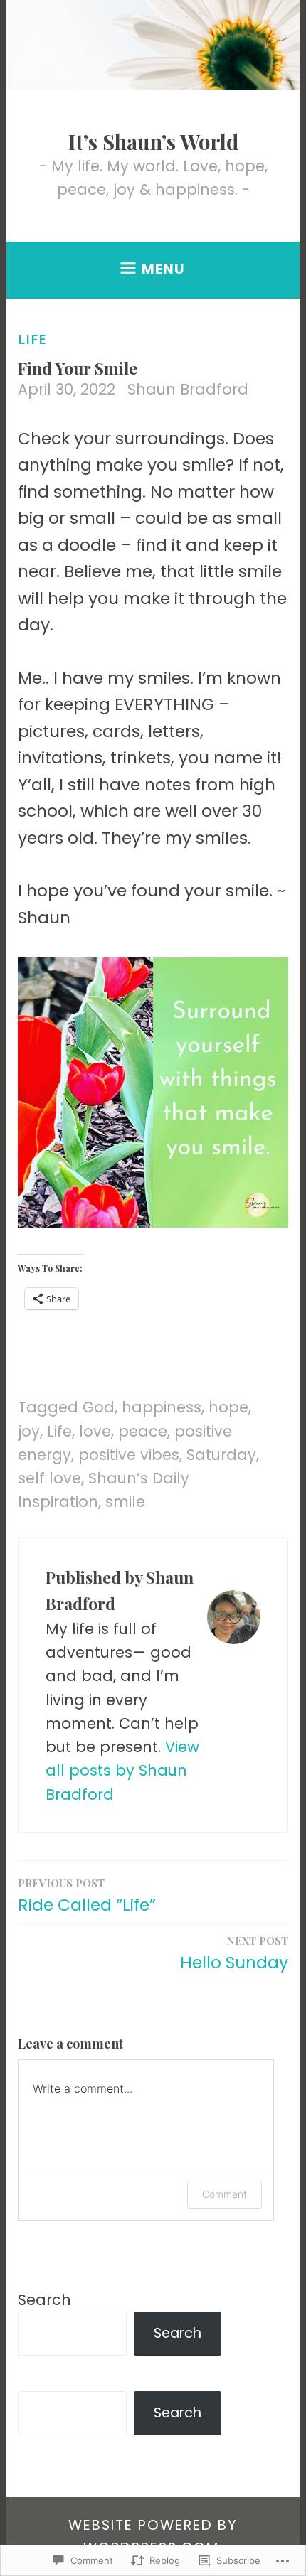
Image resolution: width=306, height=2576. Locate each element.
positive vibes (129, 1455)
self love (49, 1478)
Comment (225, 2194)
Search (44, 2300)
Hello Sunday (234, 1954)
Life (32, 339)
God (99, 1407)
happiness (162, 1407)
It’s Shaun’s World (153, 141)
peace (143, 1431)
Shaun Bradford (188, 389)
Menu (163, 269)
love (95, 1431)
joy (29, 1431)
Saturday (221, 1455)
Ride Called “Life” (87, 1896)
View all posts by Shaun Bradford (122, 1771)
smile (125, 1502)
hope (228, 1407)
